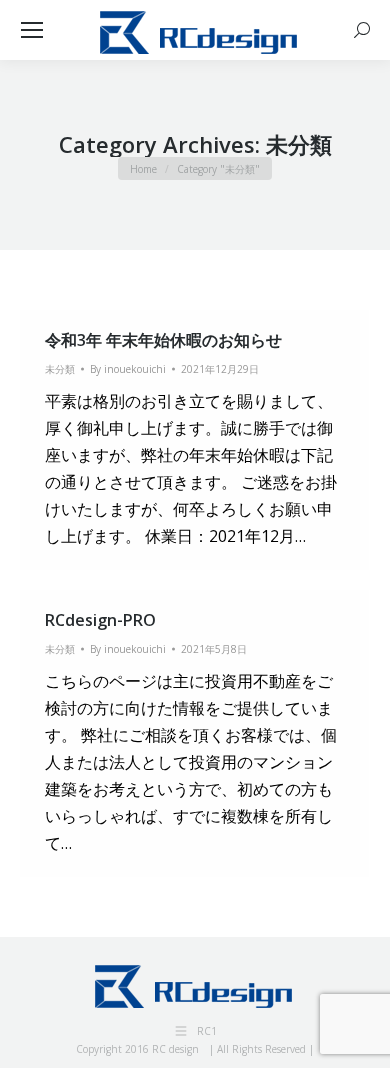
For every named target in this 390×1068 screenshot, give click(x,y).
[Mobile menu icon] (32, 30)
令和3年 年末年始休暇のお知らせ (163, 340)
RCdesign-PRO (100, 620)
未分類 (60, 369)
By (128, 369)
